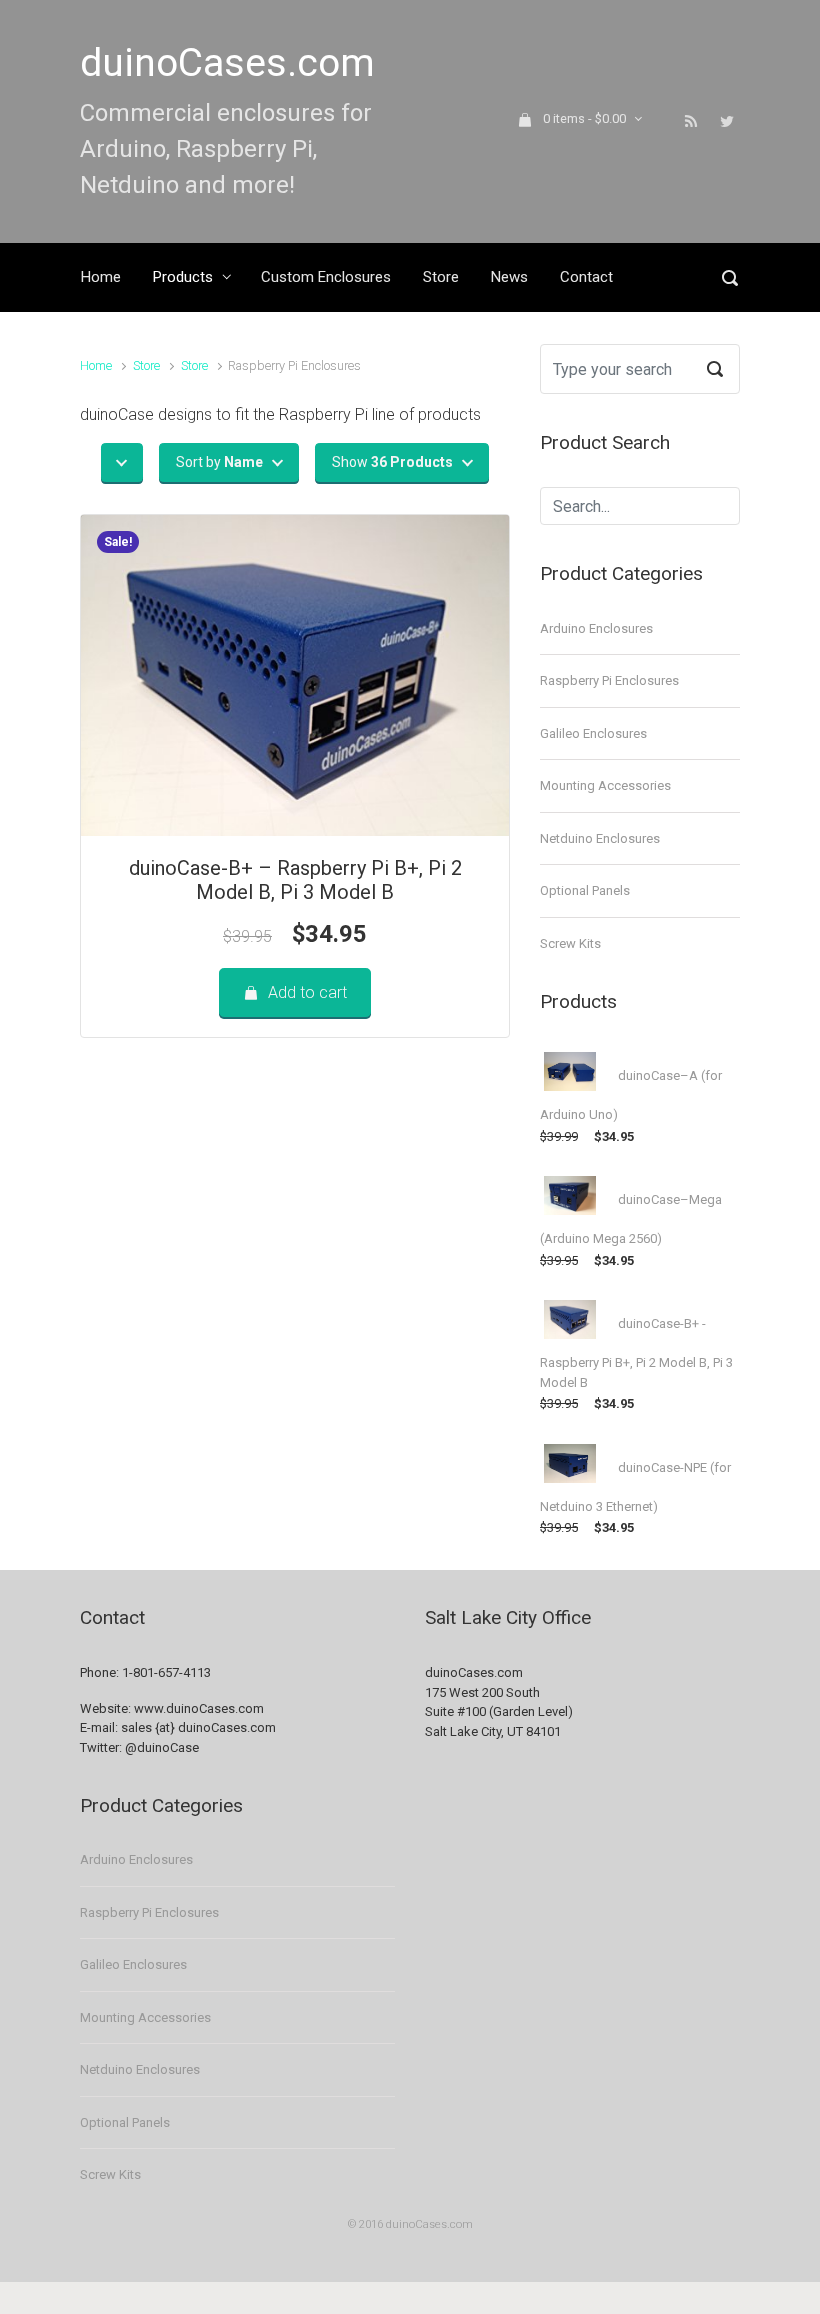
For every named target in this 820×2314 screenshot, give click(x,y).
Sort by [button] (219, 462)
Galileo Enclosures (593, 733)
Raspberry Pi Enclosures (609, 680)
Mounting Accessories (605, 785)
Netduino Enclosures (600, 838)
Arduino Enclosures (596, 628)
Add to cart (307, 992)
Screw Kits (570, 943)
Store (146, 365)
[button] (122, 462)
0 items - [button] (584, 118)
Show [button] (392, 462)
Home (96, 365)
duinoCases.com (227, 63)
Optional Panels (585, 890)
